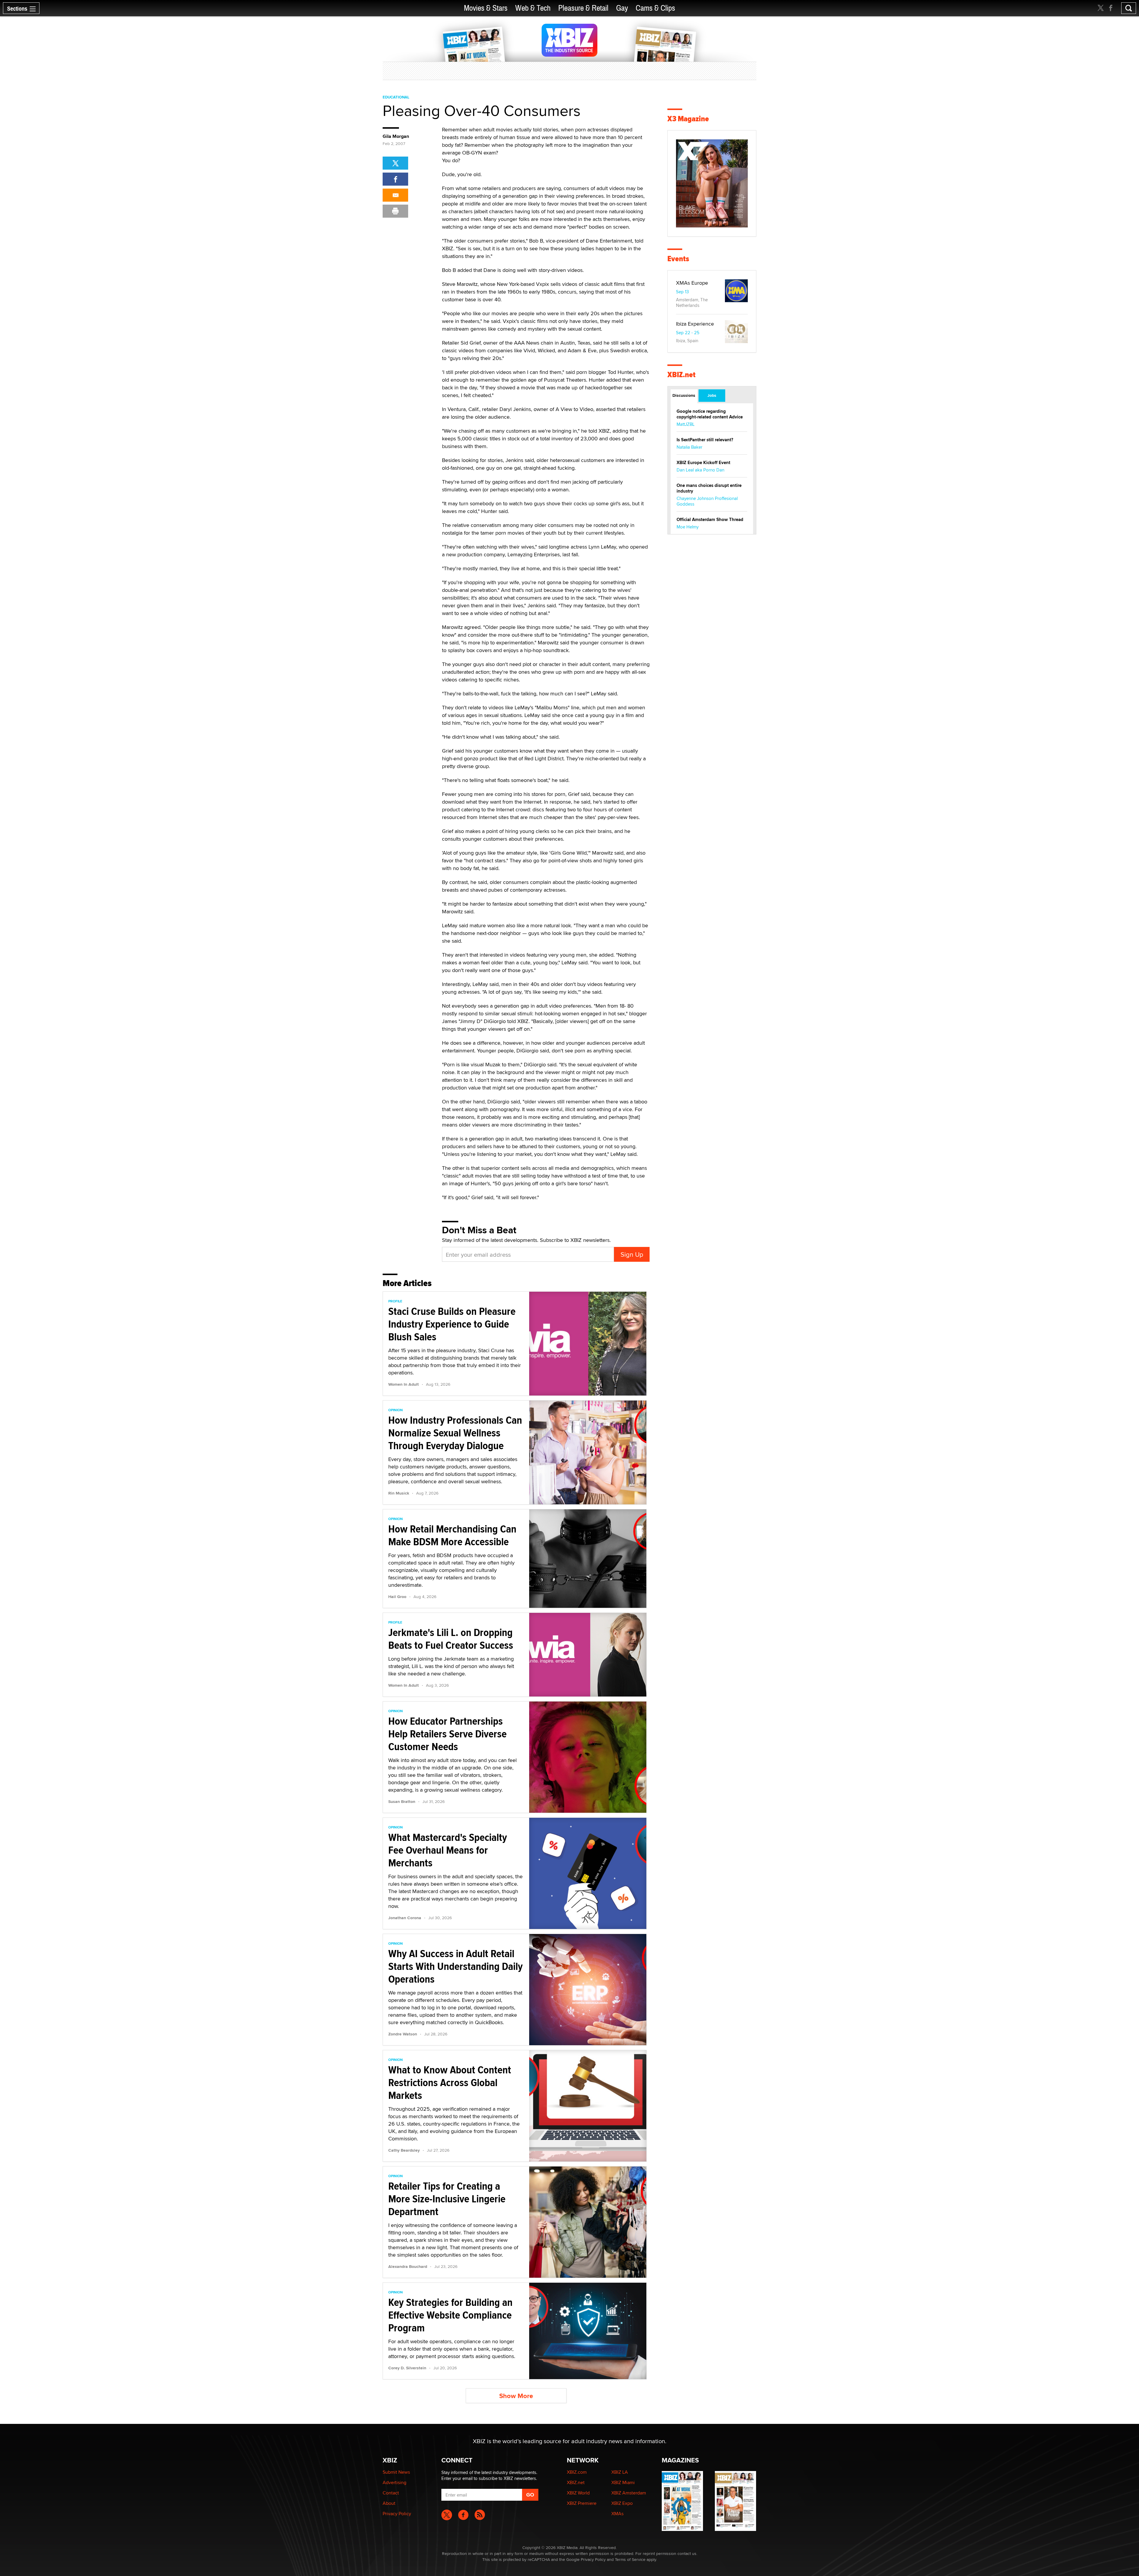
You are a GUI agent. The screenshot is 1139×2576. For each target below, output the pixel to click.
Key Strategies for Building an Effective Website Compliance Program (450, 2315)
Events (678, 259)
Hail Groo (397, 1597)
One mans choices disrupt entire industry (709, 488)
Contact (391, 2493)
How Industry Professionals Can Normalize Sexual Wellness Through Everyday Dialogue (455, 1433)
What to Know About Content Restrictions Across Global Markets (450, 2083)
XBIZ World (578, 2493)
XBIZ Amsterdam (629, 2493)
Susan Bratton (402, 1801)
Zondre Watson (403, 2034)
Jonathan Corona (405, 1918)
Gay (622, 8)
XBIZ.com (577, 2472)
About (389, 2503)
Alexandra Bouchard (408, 2266)
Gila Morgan (396, 136)
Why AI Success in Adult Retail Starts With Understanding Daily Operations (455, 1966)
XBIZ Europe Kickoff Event (703, 463)
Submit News (396, 2472)
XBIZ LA (620, 2472)
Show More (516, 2396)
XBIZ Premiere (582, 2503)
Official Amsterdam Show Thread (710, 520)
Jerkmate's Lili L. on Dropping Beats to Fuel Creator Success (451, 1639)
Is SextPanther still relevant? (705, 440)
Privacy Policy (397, 2514)
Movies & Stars (486, 8)
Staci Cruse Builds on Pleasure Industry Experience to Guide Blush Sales (452, 1324)
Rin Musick (399, 1493)
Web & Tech (533, 8)
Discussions (684, 395)
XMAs (617, 2514)
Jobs (712, 395)
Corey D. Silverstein (407, 2368)
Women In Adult (404, 1384)
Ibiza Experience (695, 324)
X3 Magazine (688, 119)
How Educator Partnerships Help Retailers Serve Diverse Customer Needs (447, 1734)
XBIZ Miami (623, 2482)
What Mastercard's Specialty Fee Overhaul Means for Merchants (448, 1850)
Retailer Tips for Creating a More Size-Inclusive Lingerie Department (447, 2199)
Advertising (394, 2482)
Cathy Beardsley (404, 2150)
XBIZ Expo (622, 2503)
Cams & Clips (655, 8)
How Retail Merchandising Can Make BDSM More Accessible (452, 1535)
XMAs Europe (692, 283)
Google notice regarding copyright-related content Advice (710, 414)
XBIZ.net (681, 375)
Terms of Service (630, 2559)
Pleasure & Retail (583, 8)
